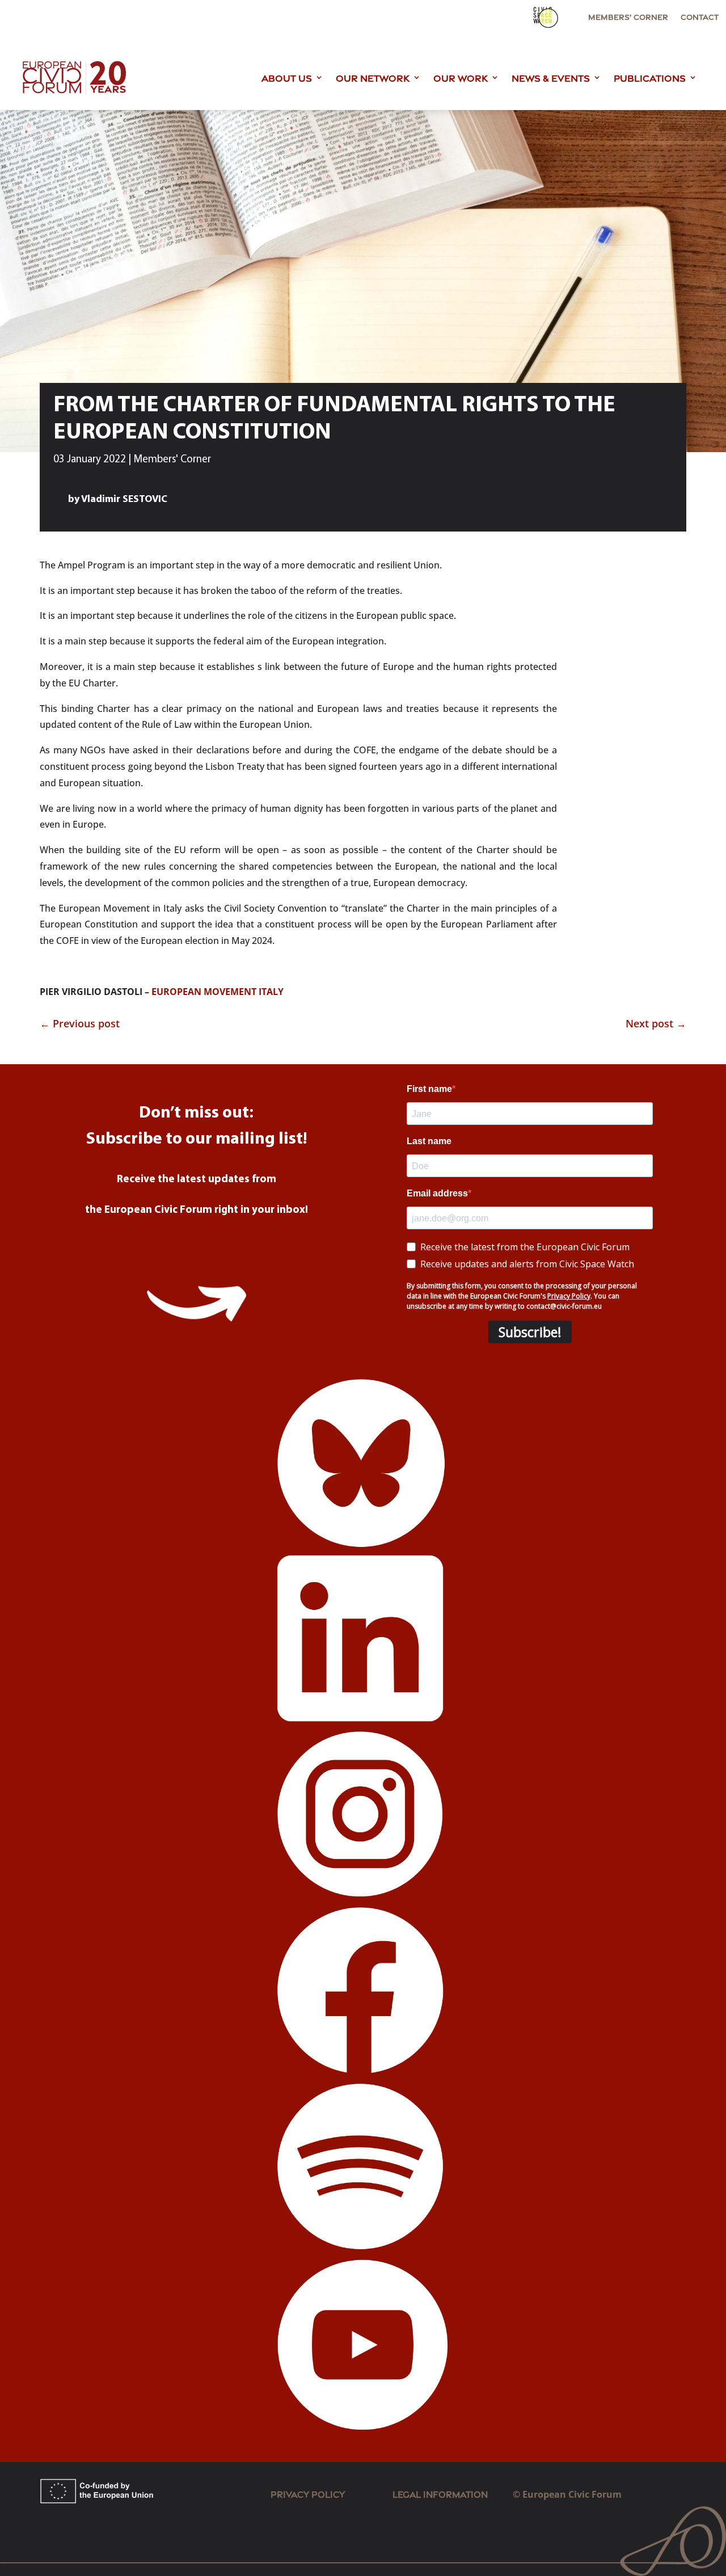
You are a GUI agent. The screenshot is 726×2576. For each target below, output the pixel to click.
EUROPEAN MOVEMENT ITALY (218, 992)
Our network (373, 77)
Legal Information (453, 2493)
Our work (461, 77)
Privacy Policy (308, 2493)
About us (287, 77)
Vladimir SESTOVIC (124, 500)
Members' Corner (172, 460)
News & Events (551, 77)
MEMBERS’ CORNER (628, 17)
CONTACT (700, 17)
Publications (650, 77)
